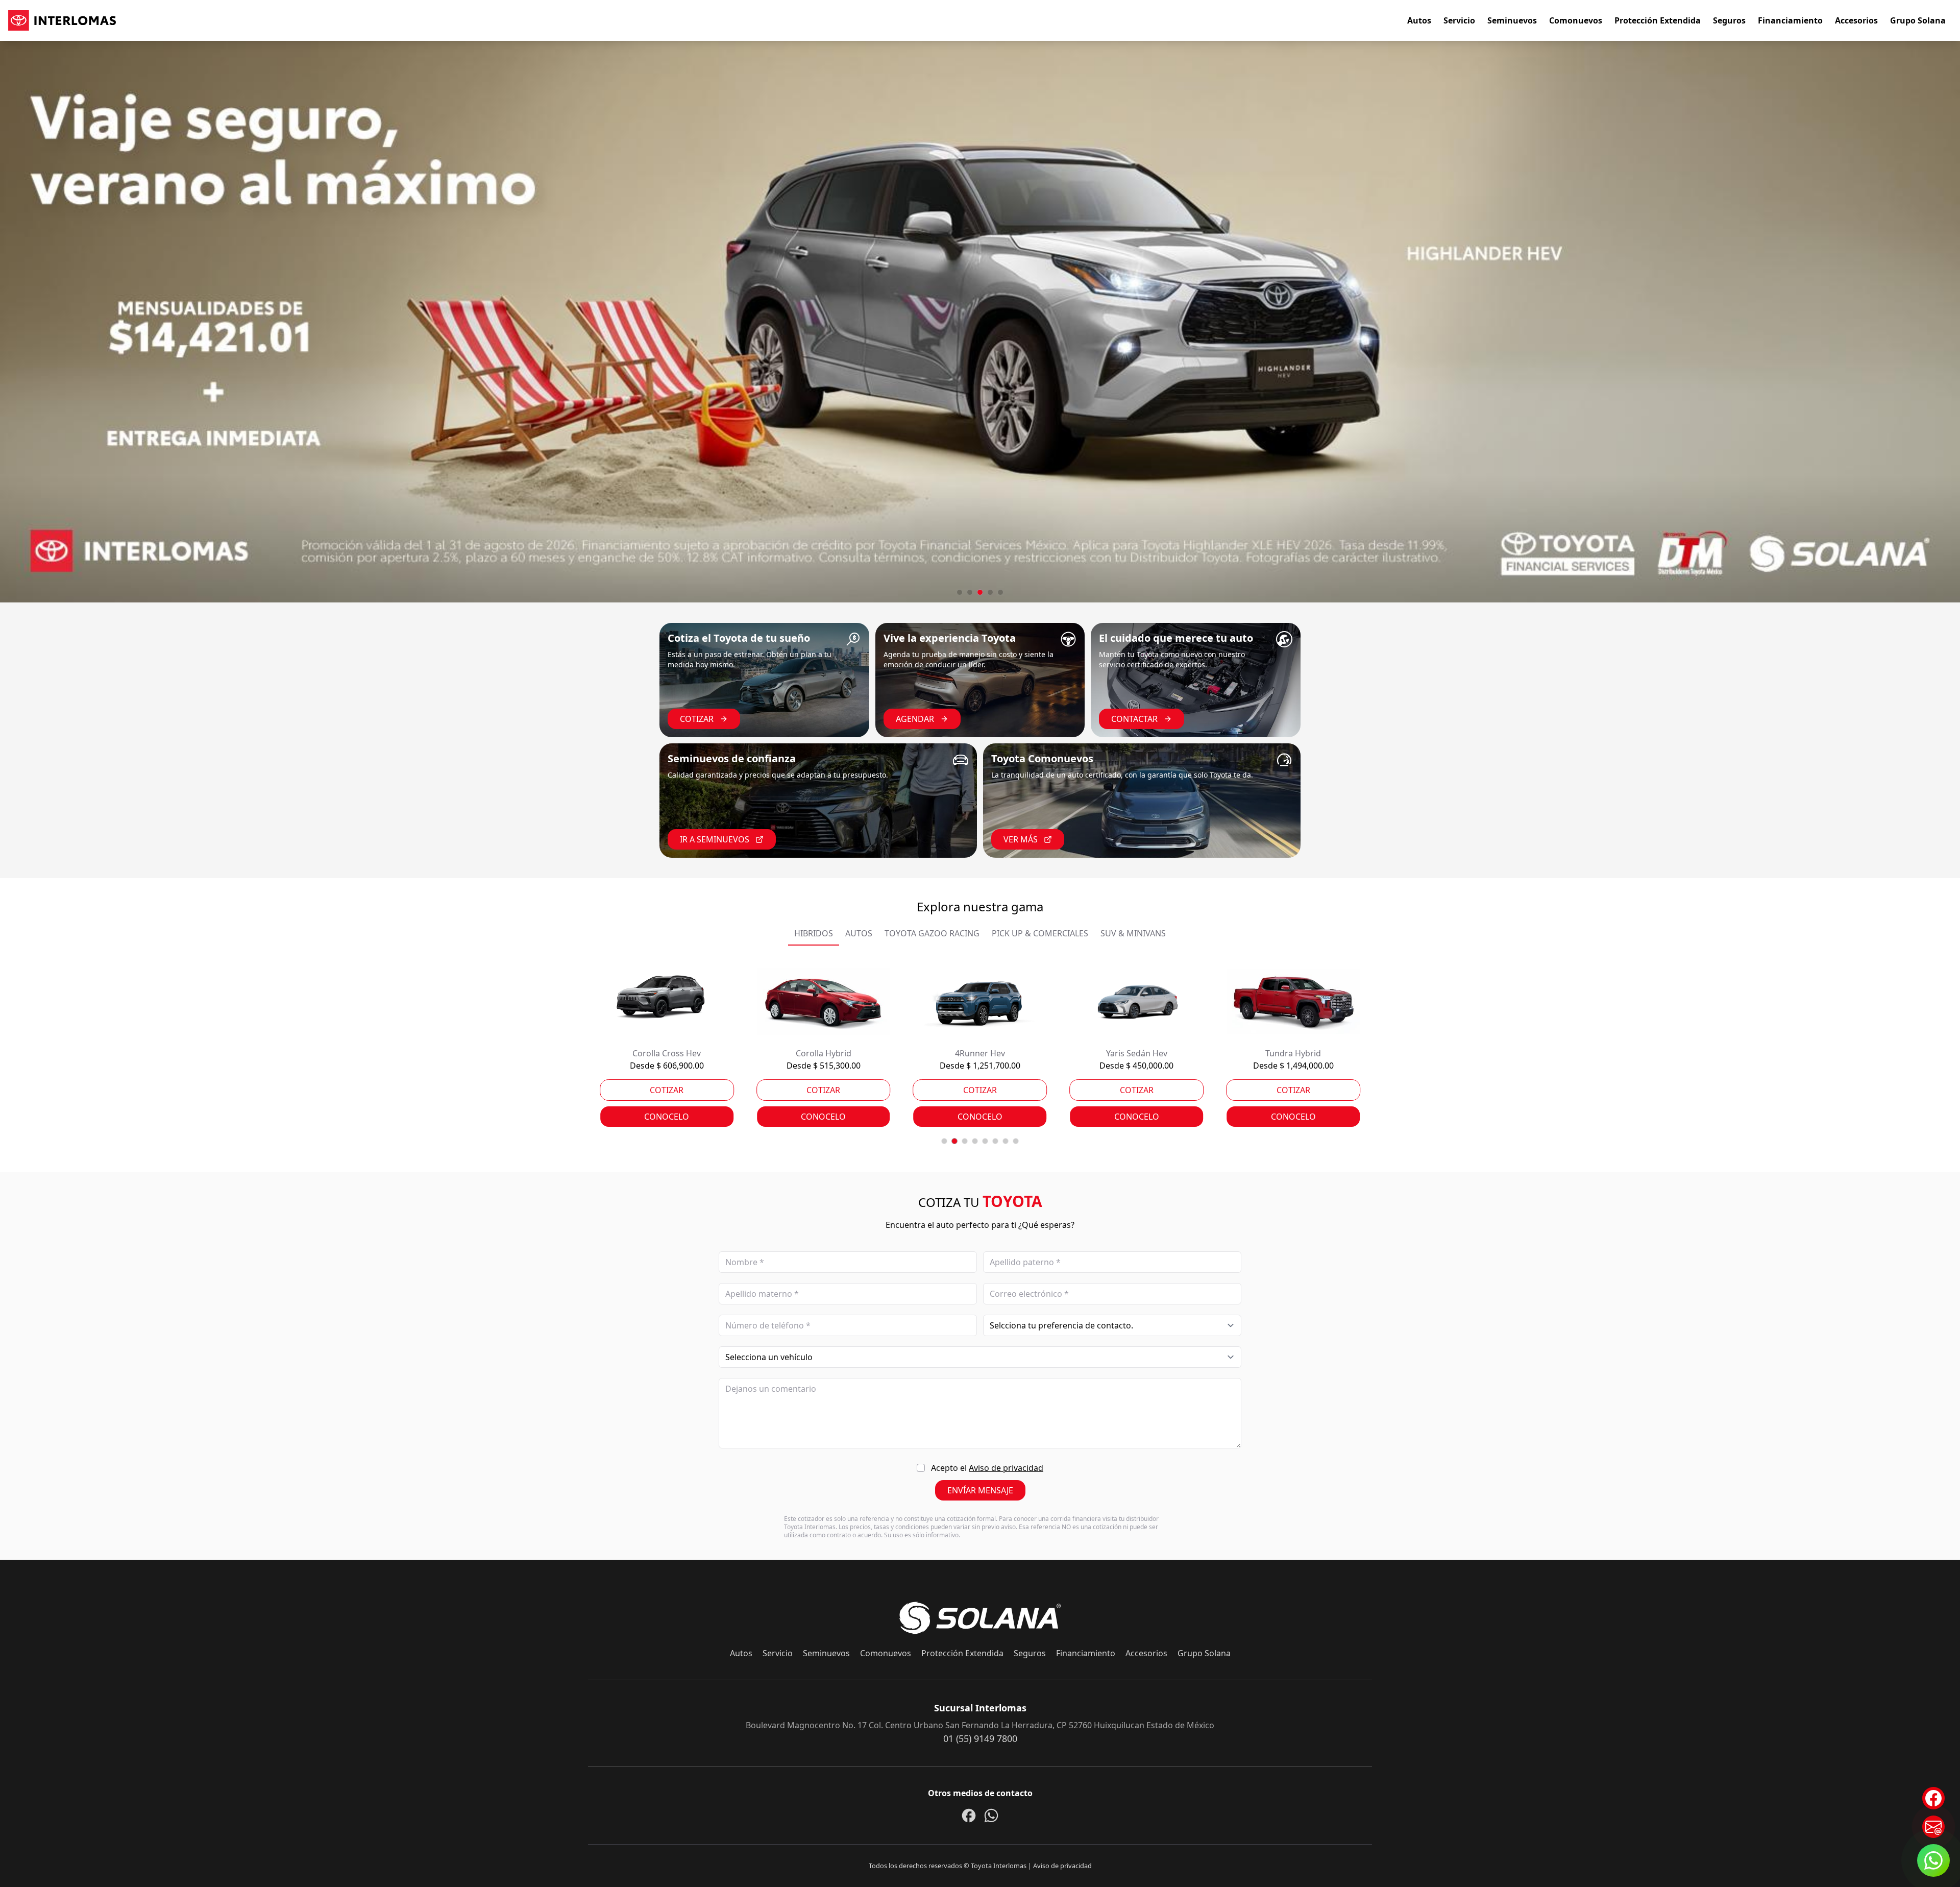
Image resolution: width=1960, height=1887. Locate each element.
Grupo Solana (1918, 20)
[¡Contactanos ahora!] (1933, 1827)
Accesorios (1856, 20)
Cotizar (697, 719)
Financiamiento (1790, 20)
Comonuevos (1576, 20)
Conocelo (667, 1117)
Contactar (1134, 719)
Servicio (1459, 20)
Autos (1419, 20)
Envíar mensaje (980, 1490)
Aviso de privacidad (1006, 1468)
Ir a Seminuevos (715, 839)
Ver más (1021, 839)
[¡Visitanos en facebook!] (1933, 1798)
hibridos (814, 933)
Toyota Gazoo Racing (932, 933)
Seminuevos (1512, 20)
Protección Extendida (1658, 20)
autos (859, 933)
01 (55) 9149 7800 (980, 1738)
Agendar (915, 719)
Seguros (1729, 20)
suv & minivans (1133, 933)
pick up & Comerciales (1040, 933)
